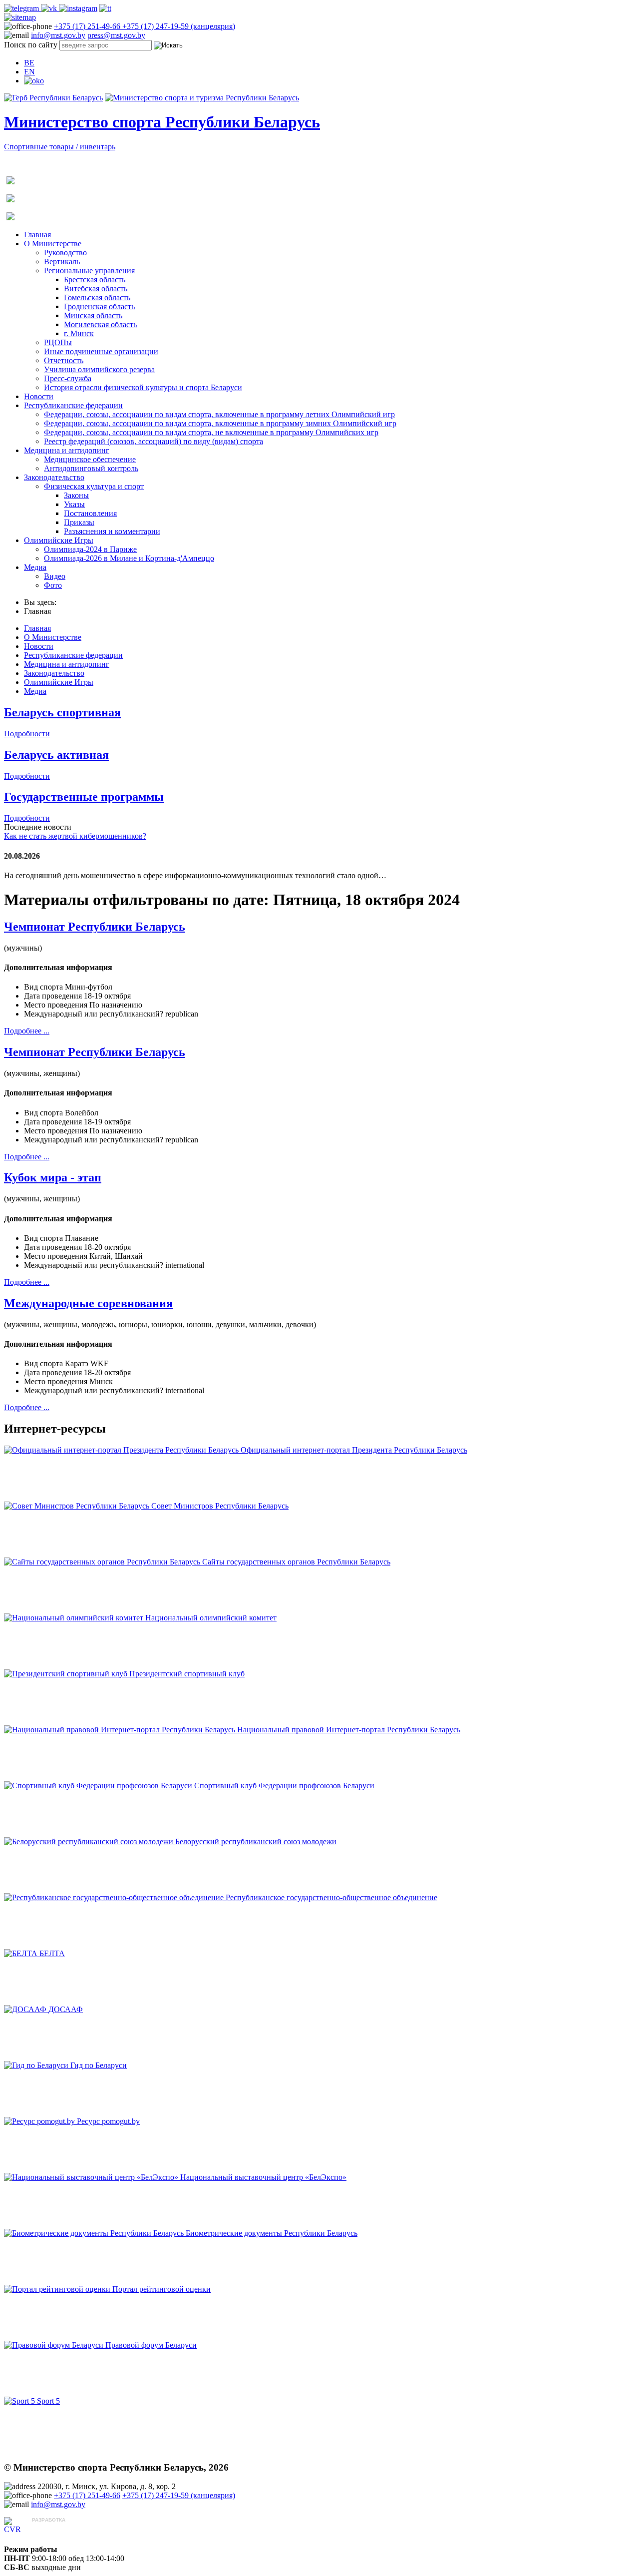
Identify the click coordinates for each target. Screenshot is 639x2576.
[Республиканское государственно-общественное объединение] (115, 1897)
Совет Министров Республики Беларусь (220, 1506)
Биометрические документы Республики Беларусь (272, 2233)
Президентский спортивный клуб (187, 1674)
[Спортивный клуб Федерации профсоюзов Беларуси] (99, 1786)
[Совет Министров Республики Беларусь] (78, 1506)
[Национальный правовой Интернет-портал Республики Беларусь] (121, 1730)
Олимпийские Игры (59, 540)
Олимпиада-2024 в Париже (90, 549)
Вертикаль (62, 261)
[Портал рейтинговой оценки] (58, 2289)
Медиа (35, 567)
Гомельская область (97, 297)
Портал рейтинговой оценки (161, 2289)
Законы (76, 495)
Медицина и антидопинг (67, 450)
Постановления (90, 513)
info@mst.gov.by (58, 35)
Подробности (27, 734)
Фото (53, 585)
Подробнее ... (27, 1031)
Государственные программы (84, 797)
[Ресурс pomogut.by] (40, 2121)
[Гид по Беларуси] (37, 2065)
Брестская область (95, 279)
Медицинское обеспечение (90, 459)
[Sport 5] (20, 2401)
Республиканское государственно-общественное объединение (331, 1897)
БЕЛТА (52, 1953)
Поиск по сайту (31, 45)
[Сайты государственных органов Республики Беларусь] (103, 1562)
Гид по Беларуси (99, 2065)
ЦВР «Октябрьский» (67, 2529)
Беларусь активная (56, 755)
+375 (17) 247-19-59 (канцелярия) (179, 26)
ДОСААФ (66, 2009)
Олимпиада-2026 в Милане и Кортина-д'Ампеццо (129, 558)
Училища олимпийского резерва (99, 369)
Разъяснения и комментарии (112, 531)
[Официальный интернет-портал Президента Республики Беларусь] (122, 1450)
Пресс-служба (68, 378)
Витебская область (96, 288)
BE (29, 63)
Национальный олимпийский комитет (211, 1618)
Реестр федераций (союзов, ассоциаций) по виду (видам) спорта (154, 441)
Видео (55, 576)
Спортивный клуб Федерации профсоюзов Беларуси (284, 1786)
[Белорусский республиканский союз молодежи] (90, 1841)
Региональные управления (89, 270)
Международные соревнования (88, 1303)
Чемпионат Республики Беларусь (95, 927)
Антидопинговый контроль (91, 468)
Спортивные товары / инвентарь (60, 147)
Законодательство (54, 477)
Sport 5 (48, 2401)
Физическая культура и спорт (94, 486)
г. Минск (79, 333)
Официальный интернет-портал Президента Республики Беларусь (354, 1450)
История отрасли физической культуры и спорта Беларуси (143, 387)
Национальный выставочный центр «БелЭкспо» (263, 2177)
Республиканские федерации (73, 405)
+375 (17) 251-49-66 (88, 26)
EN (29, 72)
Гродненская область (99, 306)
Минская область (93, 315)
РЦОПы (58, 342)
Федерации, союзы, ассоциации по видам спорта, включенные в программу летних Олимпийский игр (219, 414)
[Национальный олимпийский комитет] (75, 1618)
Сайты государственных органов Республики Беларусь (296, 1562)
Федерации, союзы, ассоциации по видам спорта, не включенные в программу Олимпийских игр (211, 432)
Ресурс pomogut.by (108, 2121)
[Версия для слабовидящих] (34, 81)
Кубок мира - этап (53, 1177)
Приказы (79, 522)
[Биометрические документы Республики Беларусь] (95, 2233)
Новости (39, 396)
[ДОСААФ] (26, 2009)
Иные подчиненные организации (101, 351)
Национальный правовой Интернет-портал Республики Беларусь (349, 1730)
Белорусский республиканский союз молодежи (256, 1841)
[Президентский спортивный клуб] (67, 1674)
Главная (37, 235)
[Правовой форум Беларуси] (55, 2345)
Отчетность (64, 360)
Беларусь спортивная (62, 712)
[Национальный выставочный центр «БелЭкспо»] (92, 2177)
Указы (74, 504)
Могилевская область (100, 324)
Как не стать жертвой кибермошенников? (75, 836)
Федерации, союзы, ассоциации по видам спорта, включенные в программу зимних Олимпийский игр (220, 423)
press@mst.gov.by (116, 35)
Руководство (65, 253)
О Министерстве (53, 244)
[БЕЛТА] (22, 1953)
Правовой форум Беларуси (151, 2345)
